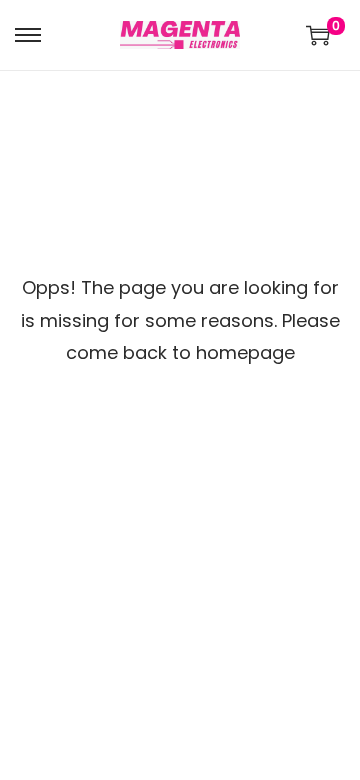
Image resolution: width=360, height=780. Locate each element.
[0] (318, 35)
